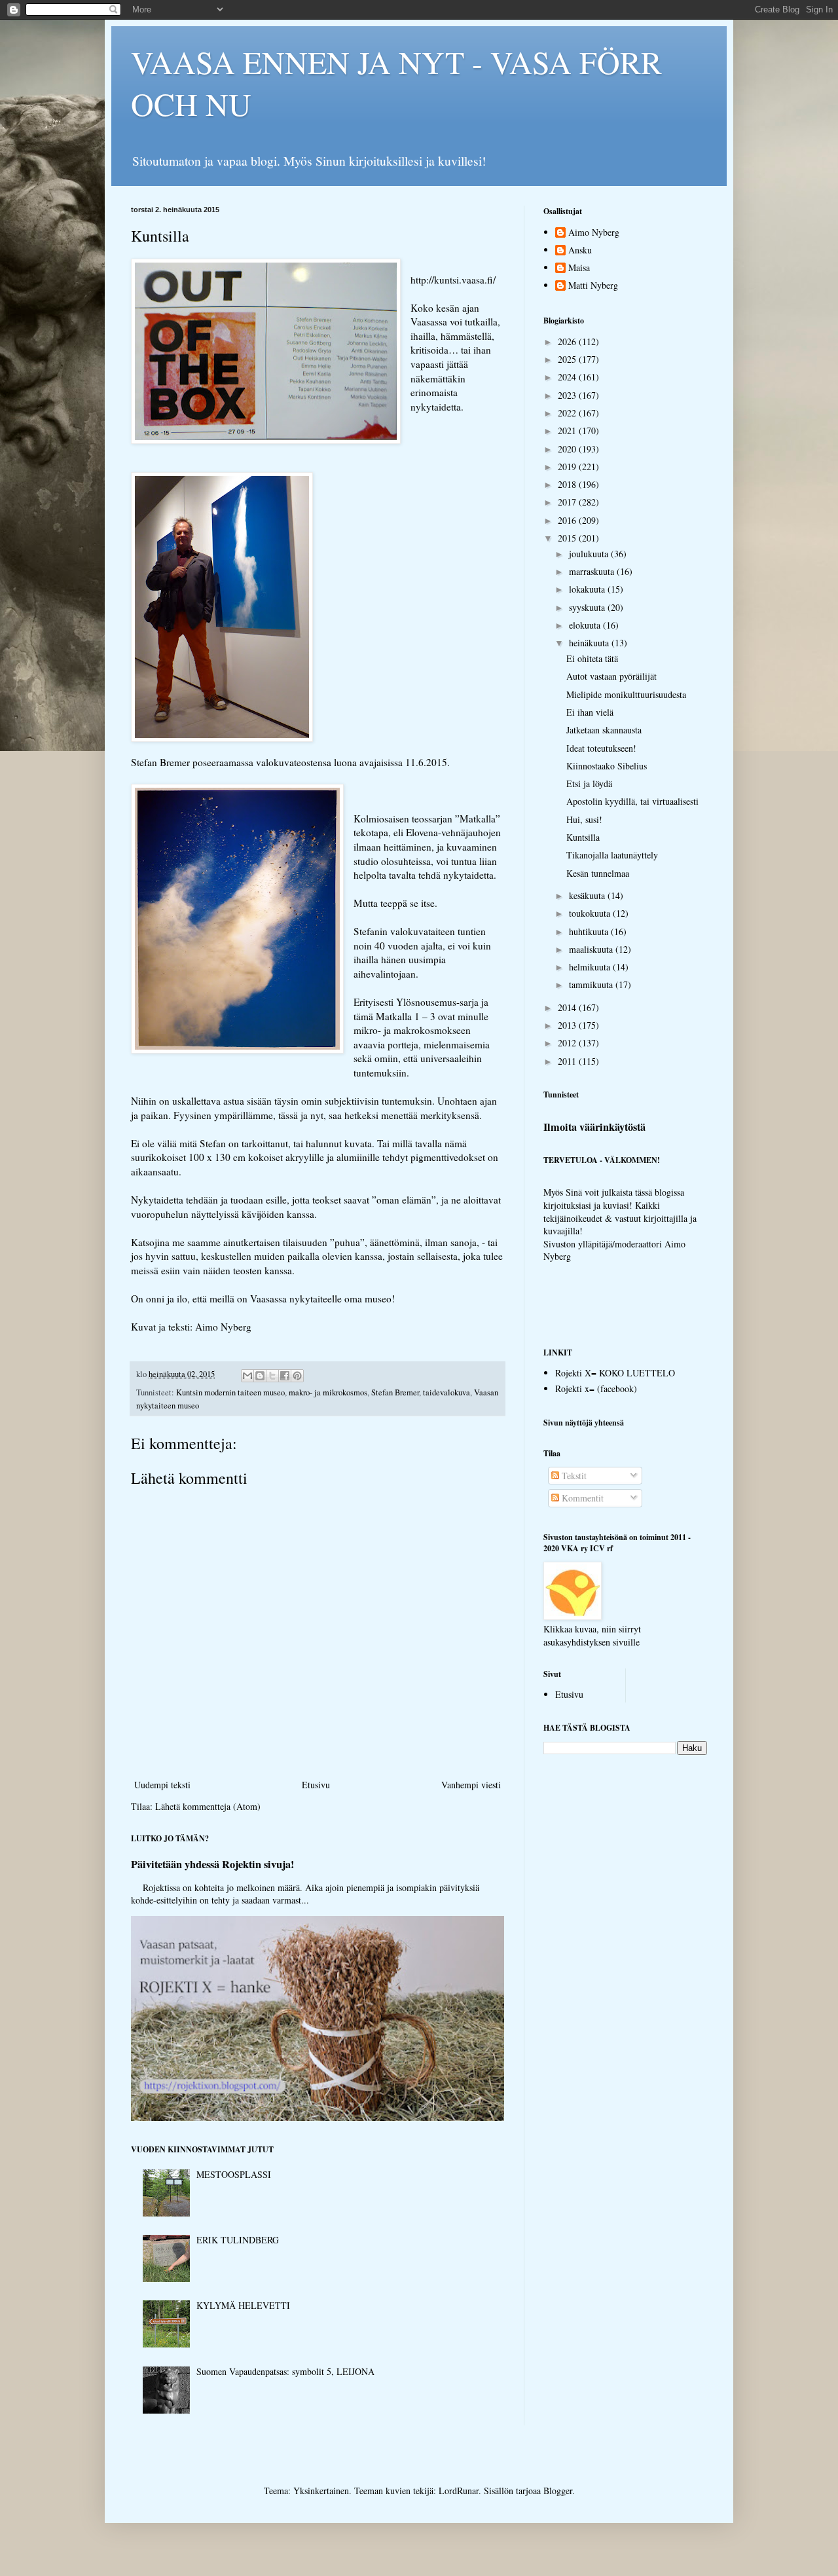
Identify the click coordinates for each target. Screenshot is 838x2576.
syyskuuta (588, 607)
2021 (568, 431)
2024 (568, 377)
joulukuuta (590, 554)
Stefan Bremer (395, 1392)
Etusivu (316, 1785)
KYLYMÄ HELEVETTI (243, 2305)
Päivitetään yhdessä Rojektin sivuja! (212, 1864)
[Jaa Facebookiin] (285, 1376)
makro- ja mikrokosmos (328, 1392)
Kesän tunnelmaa (598, 873)
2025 (568, 359)
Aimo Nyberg (594, 233)
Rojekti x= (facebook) (596, 1389)
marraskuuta (593, 571)
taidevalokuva (446, 1392)
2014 (568, 1007)
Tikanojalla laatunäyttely (612, 855)
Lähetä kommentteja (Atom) (208, 1806)
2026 (568, 341)
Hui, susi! (584, 819)
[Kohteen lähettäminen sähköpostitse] (247, 1376)
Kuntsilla (583, 837)
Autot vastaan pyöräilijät (611, 676)
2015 (568, 538)
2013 (568, 1025)
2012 (568, 1043)
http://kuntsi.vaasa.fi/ (455, 280)
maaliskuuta (592, 949)
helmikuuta (591, 967)
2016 (568, 520)
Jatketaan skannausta (604, 730)
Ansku (580, 250)
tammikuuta (592, 984)
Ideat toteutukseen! (601, 748)
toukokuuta (591, 913)
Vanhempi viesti (471, 1785)
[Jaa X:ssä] (272, 1376)
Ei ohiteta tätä (592, 658)
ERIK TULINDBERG (238, 2240)
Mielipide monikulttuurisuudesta (626, 694)
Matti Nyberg (593, 286)
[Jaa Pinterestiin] (297, 1376)
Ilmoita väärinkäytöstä (594, 1127)
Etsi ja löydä (589, 783)
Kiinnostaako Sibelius (607, 766)
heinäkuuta (590, 643)
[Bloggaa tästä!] (260, 1376)
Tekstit (573, 1476)
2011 (568, 1061)
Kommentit (581, 1498)
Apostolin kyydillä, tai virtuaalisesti (632, 801)
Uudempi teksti (162, 1785)
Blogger (558, 2491)
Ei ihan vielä (590, 712)
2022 (568, 413)
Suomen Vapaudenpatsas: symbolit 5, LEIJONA (285, 2371)
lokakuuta (588, 589)
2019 (568, 467)
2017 (568, 502)
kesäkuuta (588, 895)
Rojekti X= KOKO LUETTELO (615, 1373)
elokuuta (586, 625)
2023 (568, 395)
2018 (568, 484)
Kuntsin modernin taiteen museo (230, 1392)
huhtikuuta (590, 931)
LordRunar (459, 2491)
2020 (568, 449)
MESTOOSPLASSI (234, 2174)
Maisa (579, 268)
